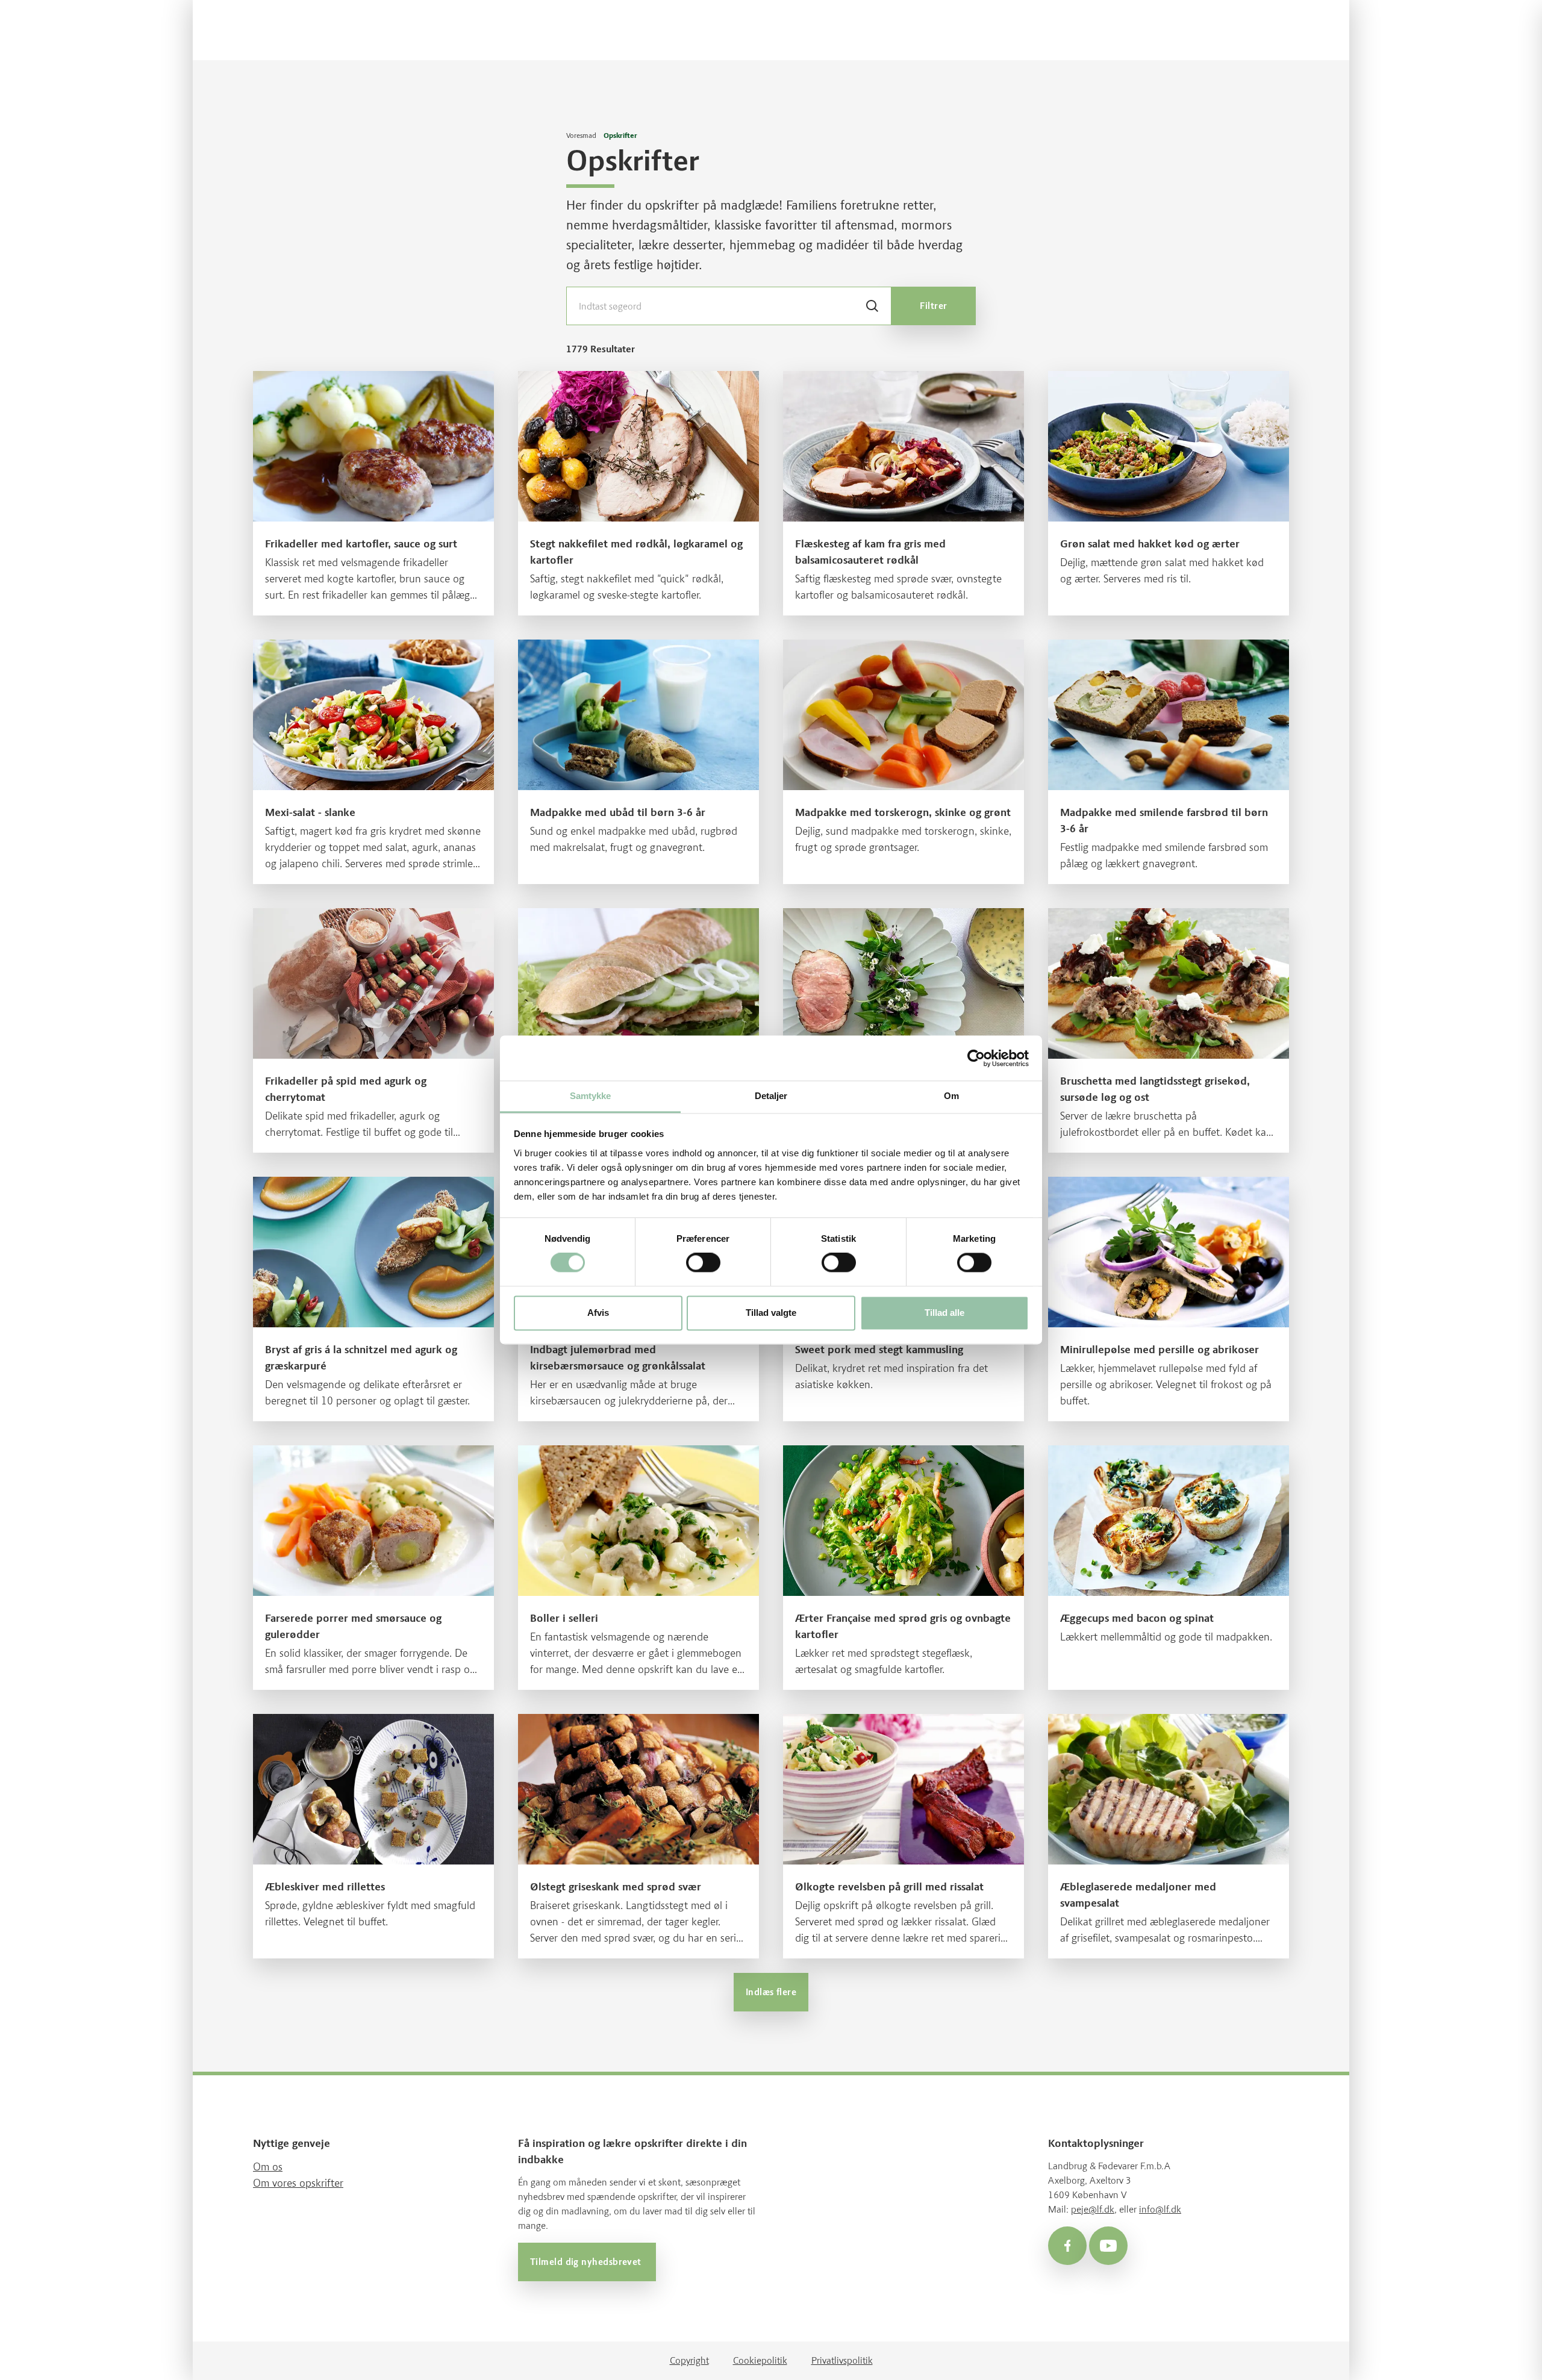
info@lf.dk (1160, 2209)
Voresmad (581, 136)
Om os (268, 2167)
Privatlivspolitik (842, 2360)
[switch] (703, 1263)
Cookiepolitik (760, 2360)
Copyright (689, 2360)
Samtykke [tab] (591, 1096)
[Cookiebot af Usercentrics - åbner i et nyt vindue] (976, 1058)
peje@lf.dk (1093, 2209)
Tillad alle (944, 1313)
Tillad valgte (771, 1313)
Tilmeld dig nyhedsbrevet (587, 2262)
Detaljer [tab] (771, 1096)
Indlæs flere (771, 1992)
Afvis (598, 1313)
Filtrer (933, 306)
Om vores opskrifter (298, 2183)
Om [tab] (951, 1096)
